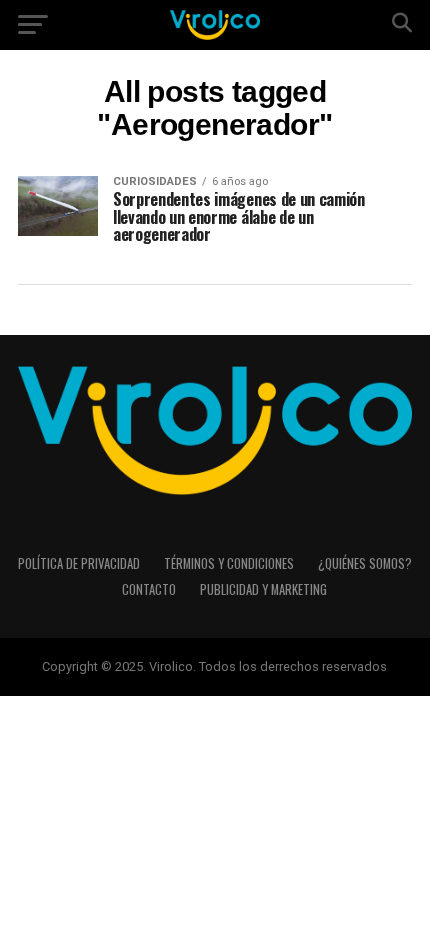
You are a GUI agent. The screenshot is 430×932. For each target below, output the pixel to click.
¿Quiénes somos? (365, 563)
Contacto (149, 589)
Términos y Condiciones (229, 563)
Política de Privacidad (79, 563)
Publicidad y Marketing (263, 589)
